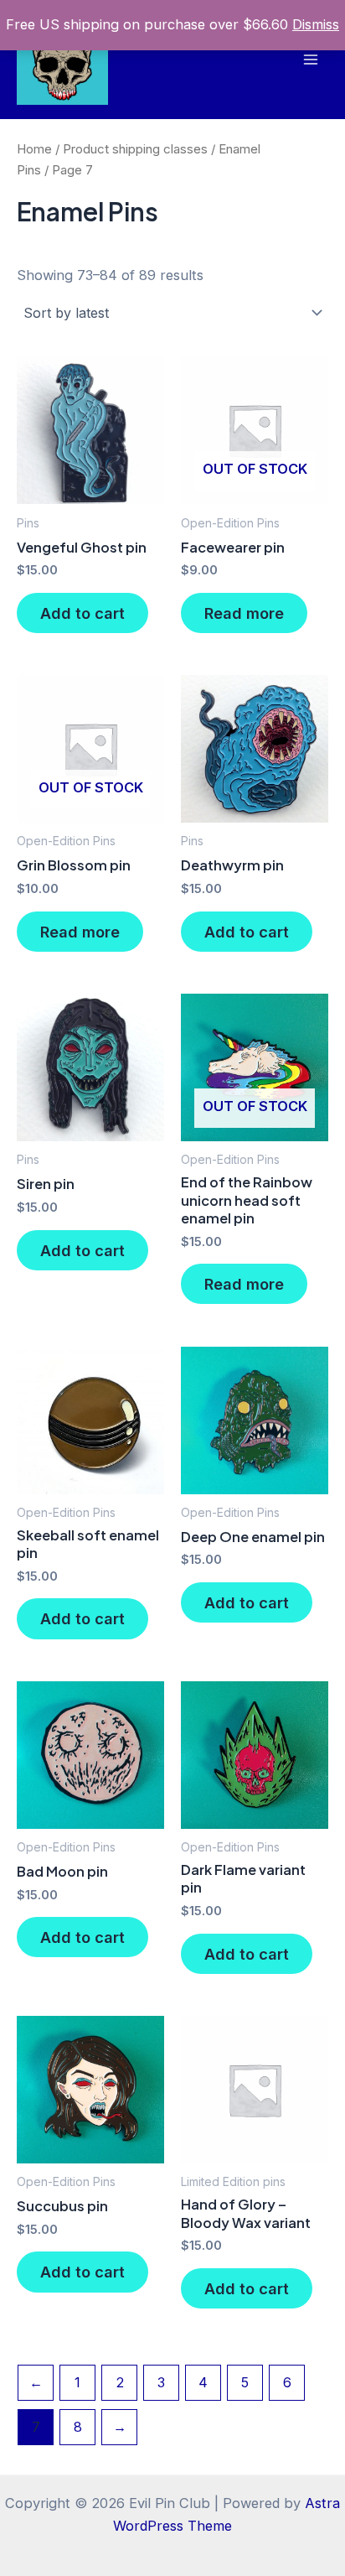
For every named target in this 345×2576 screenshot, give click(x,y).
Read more (244, 613)
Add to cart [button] (82, 613)
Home (34, 149)
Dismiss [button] (316, 24)
